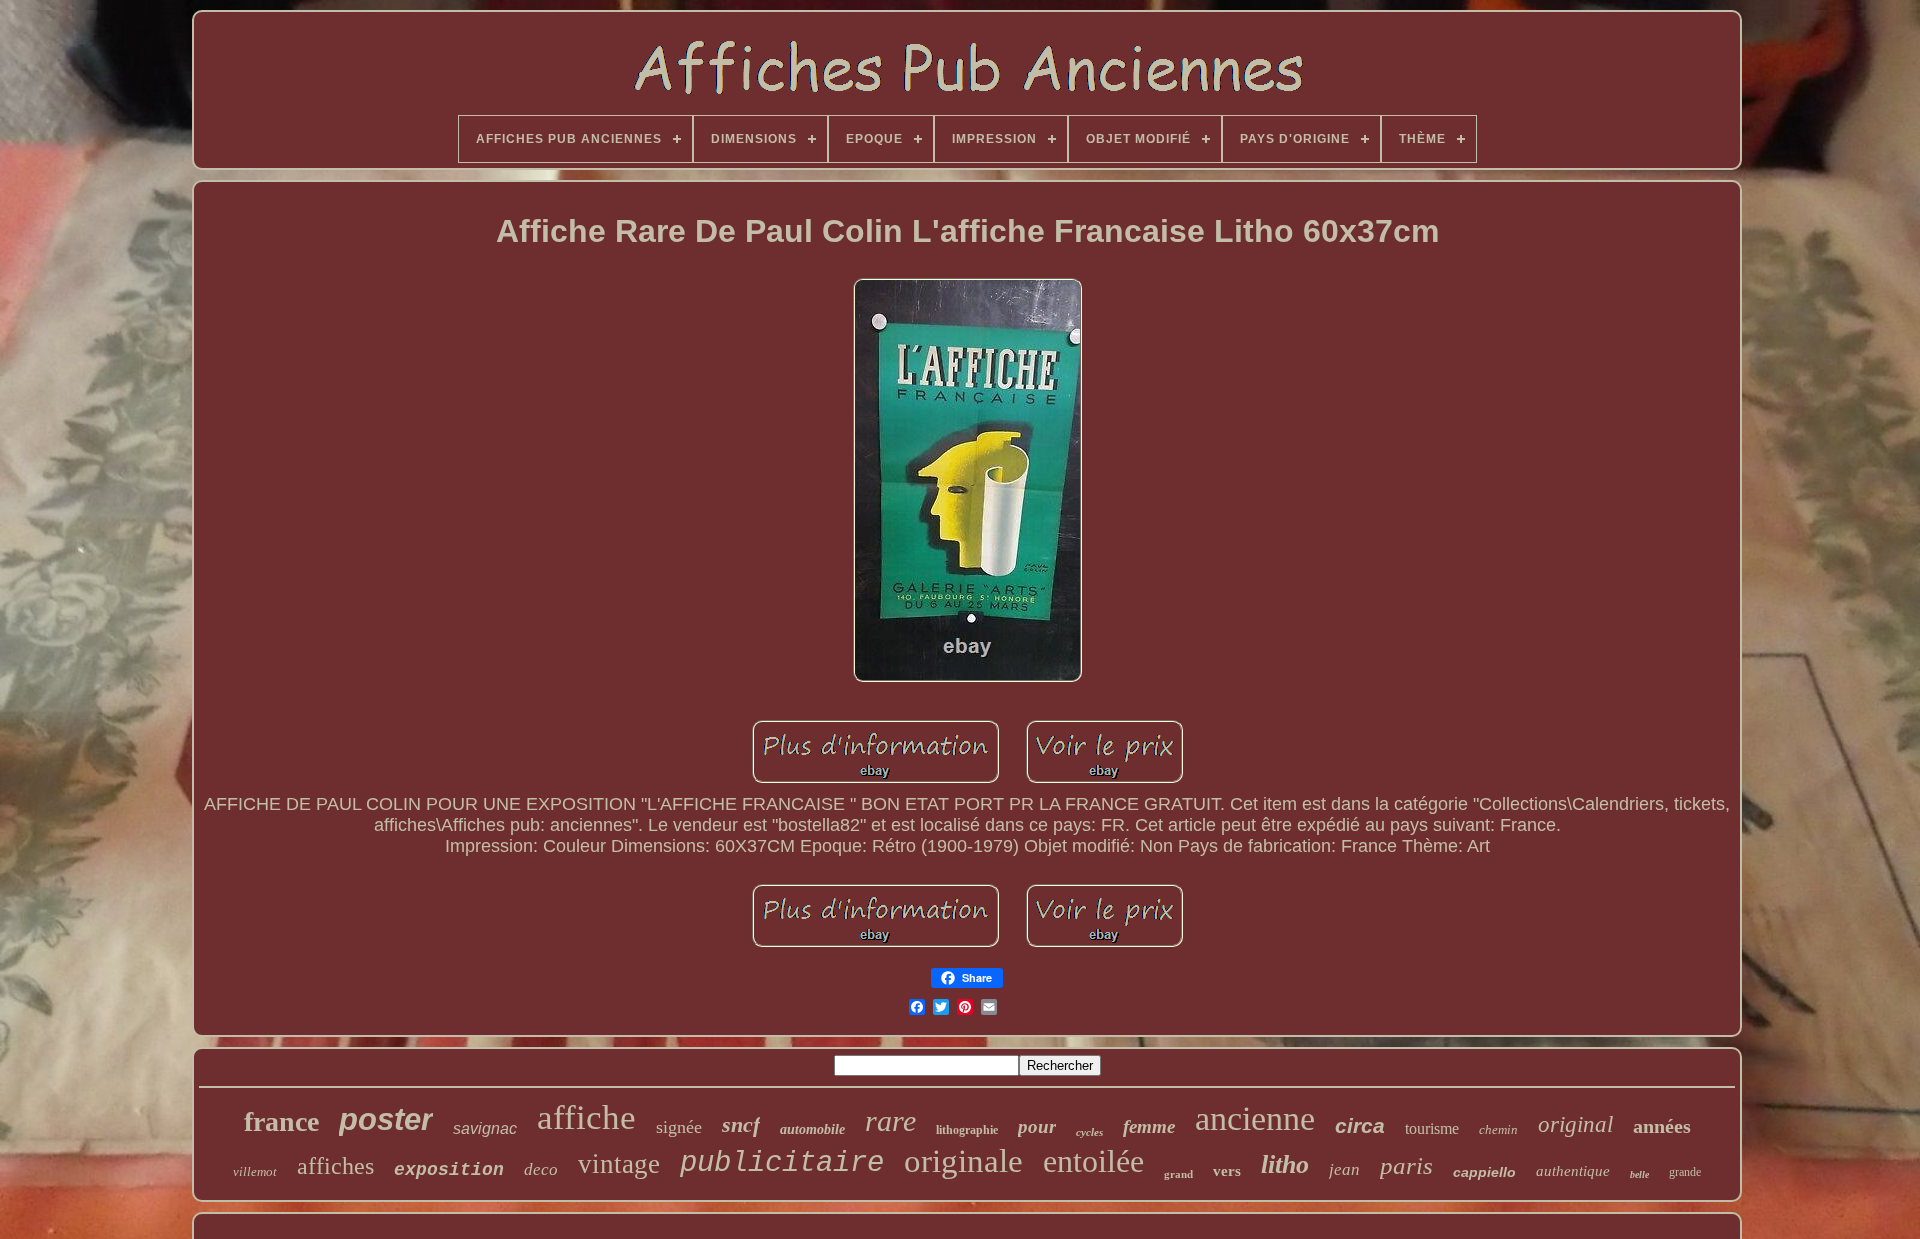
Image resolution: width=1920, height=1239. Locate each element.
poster (386, 1119)
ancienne (1255, 1118)
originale (963, 1161)
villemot (255, 1171)
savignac (485, 1128)
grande (1685, 1172)
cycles (1089, 1132)
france (281, 1121)
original (1575, 1124)
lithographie (967, 1130)
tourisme (1432, 1128)
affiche (586, 1117)
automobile (812, 1129)
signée (679, 1127)
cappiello (1484, 1172)
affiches (335, 1166)
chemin (1498, 1129)
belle (1639, 1174)
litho (1285, 1164)
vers (1227, 1171)
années (1662, 1126)
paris (1406, 1165)
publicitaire (782, 1163)
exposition (449, 1170)
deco (541, 1169)
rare (890, 1120)
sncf (741, 1124)
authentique (1573, 1171)
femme (1149, 1126)
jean (1344, 1169)
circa (1360, 1125)
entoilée (1093, 1161)
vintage (619, 1164)
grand (1178, 1174)
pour (1037, 1126)
